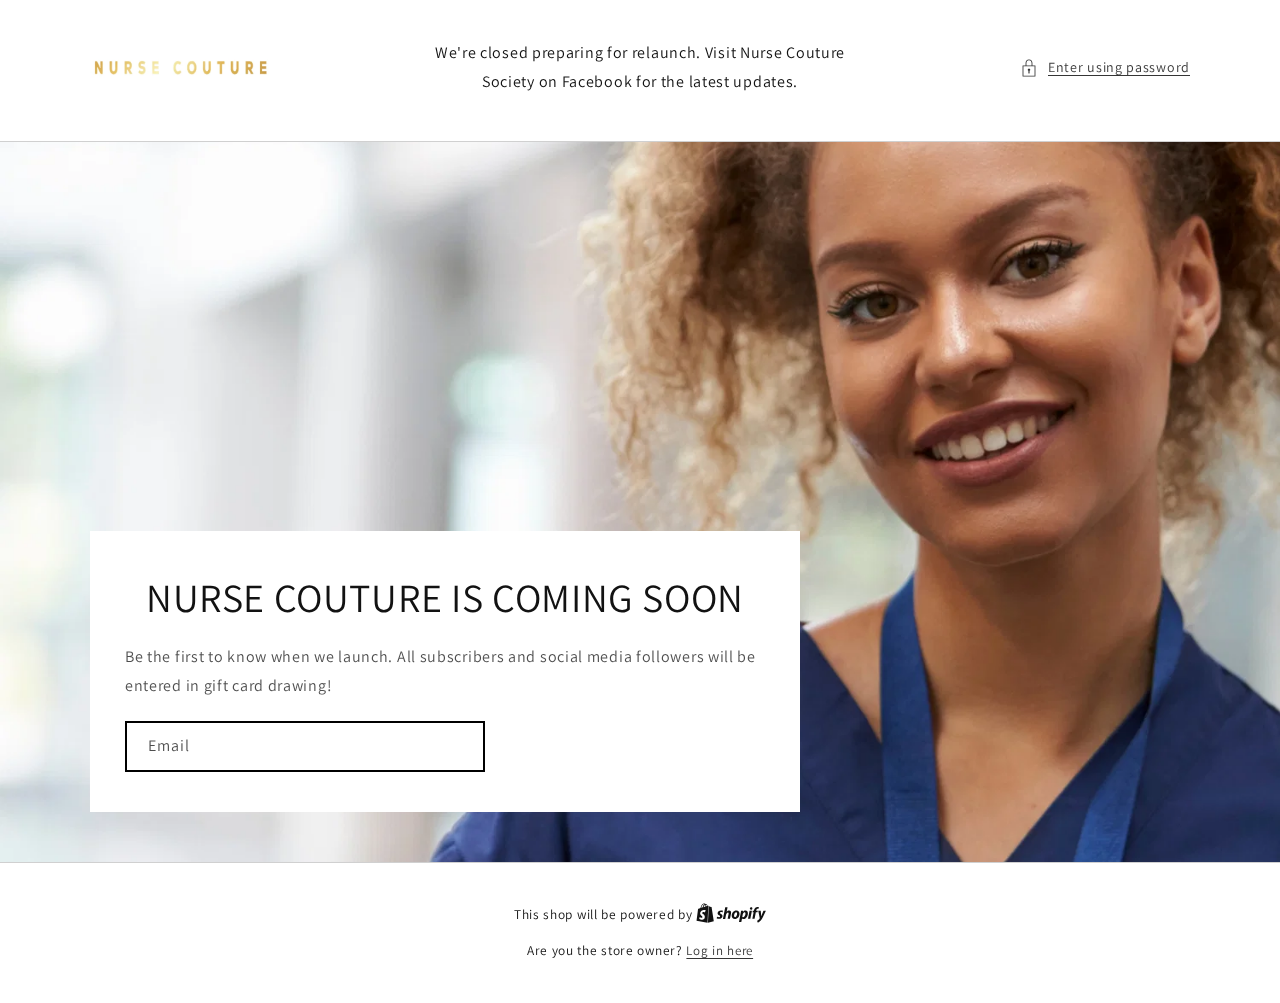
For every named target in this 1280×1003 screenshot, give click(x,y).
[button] (1105, 67)
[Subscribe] (460, 746)
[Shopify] (731, 914)
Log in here (719, 950)
